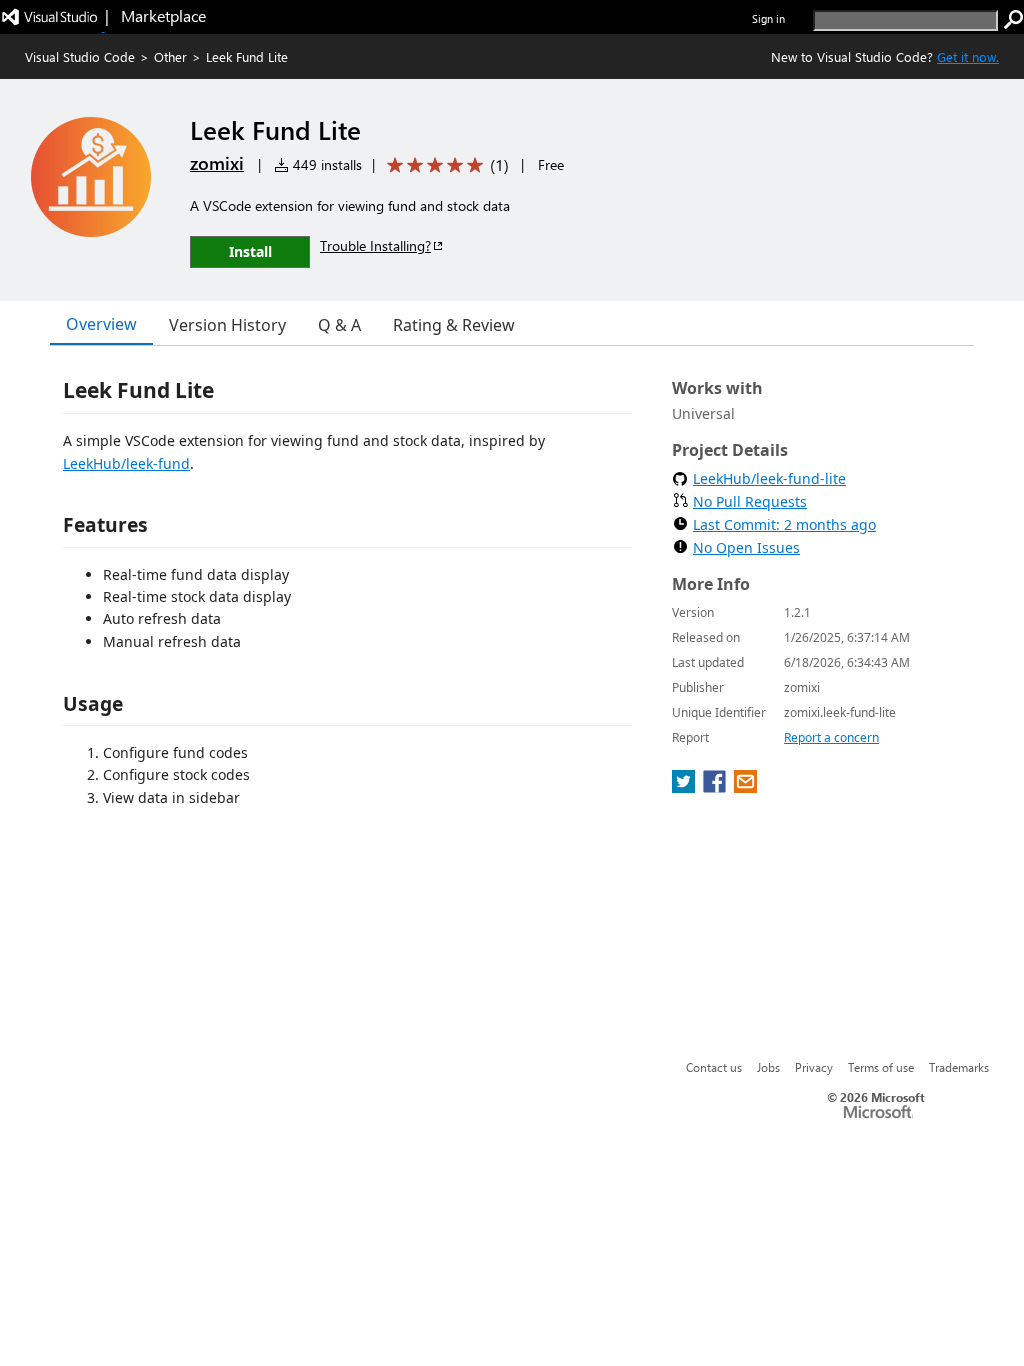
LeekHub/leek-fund (126, 463)
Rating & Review (454, 325)
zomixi (217, 163)
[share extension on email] (745, 787)
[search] (1014, 20)
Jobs (768, 1067)
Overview (101, 324)
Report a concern (831, 737)
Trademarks (959, 1067)
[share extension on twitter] (685, 787)
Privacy (814, 1067)
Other (170, 56)
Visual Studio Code (80, 56)
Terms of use (881, 1067)
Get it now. (968, 56)
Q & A (339, 325)
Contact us (714, 1067)
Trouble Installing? (375, 245)
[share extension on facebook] (716, 787)
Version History (227, 325)
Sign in (768, 18)
